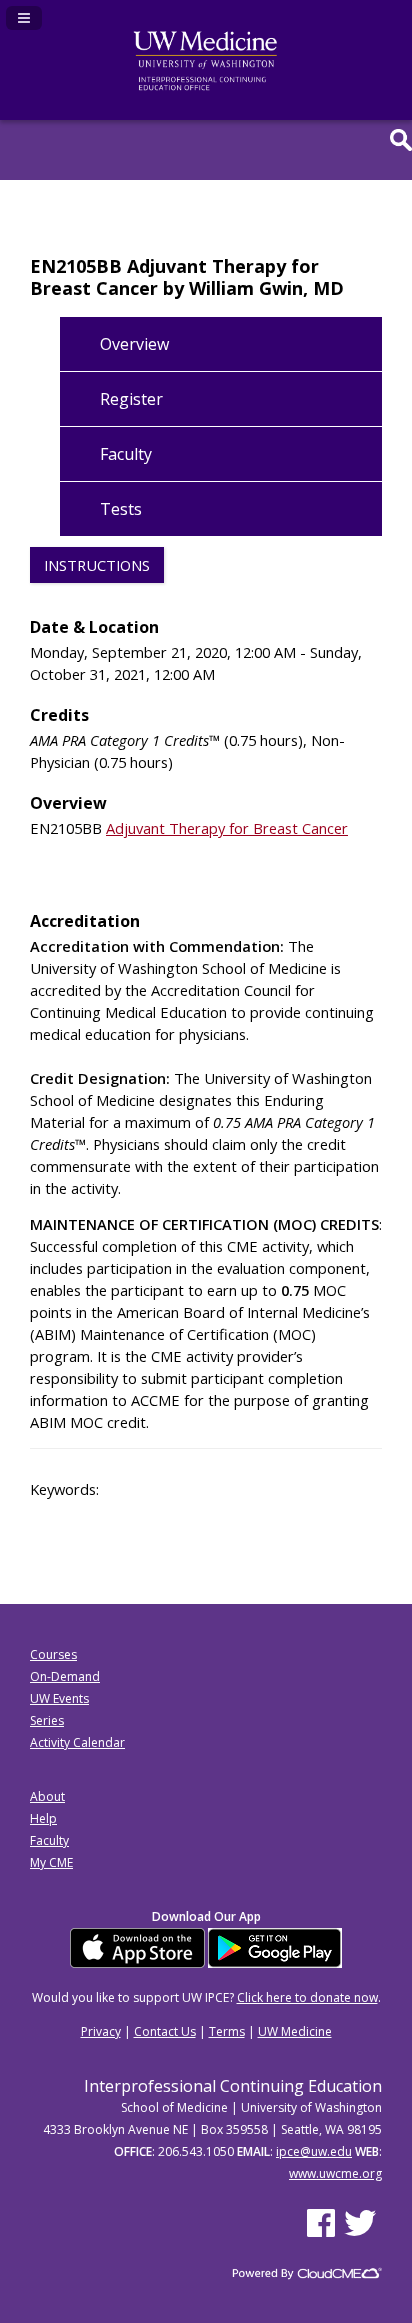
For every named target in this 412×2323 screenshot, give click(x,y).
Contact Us (165, 2031)
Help (43, 1818)
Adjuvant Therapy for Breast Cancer (227, 828)
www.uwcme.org (335, 2173)
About (47, 1796)
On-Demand (65, 1676)
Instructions (97, 565)
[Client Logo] (206, 87)
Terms (227, 2031)
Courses (53, 1654)
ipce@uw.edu (314, 2151)
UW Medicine (295, 2031)
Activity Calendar (77, 1742)
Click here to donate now (307, 1997)
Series (47, 1720)
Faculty (49, 1840)
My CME (51, 1862)
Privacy (101, 2031)
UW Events (59, 1698)
